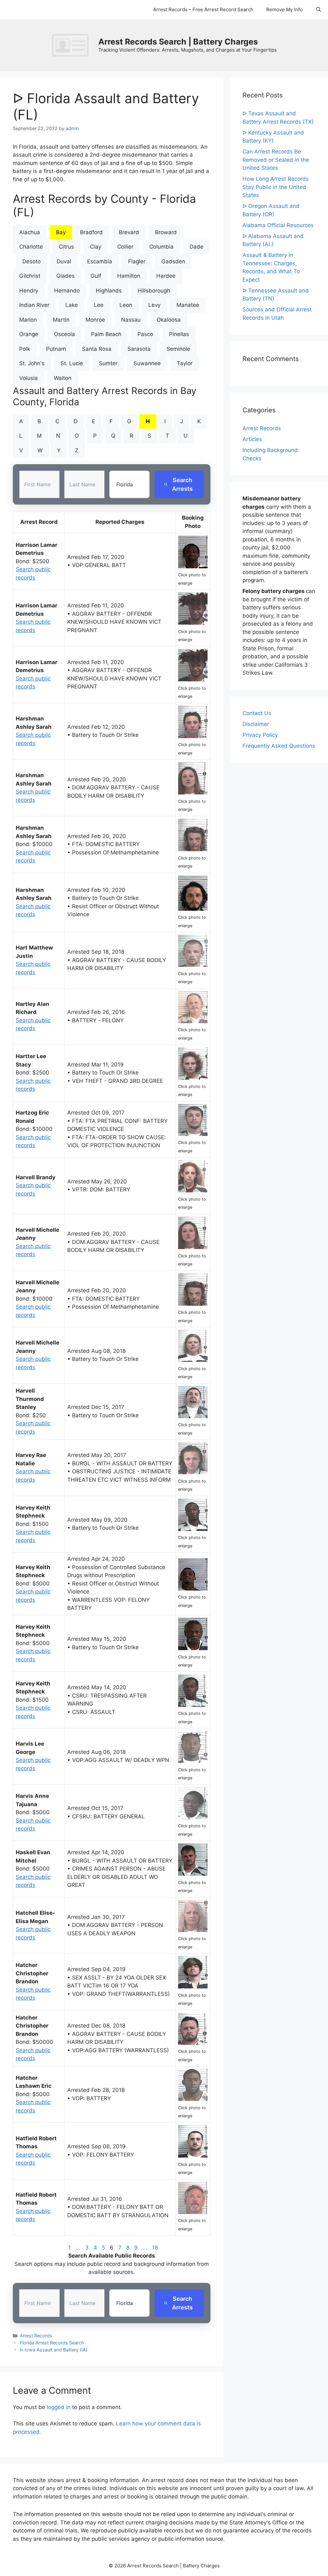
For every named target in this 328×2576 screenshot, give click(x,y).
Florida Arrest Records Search (52, 2343)
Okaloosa (169, 320)
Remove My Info (284, 9)
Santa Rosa (97, 349)
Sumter (108, 363)
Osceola (65, 334)
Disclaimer (256, 724)
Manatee (188, 305)
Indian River (34, 305)
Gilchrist (30, 276)
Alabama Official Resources (278, 225)
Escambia (100, 261)
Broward (166, 232)
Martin (61, 320)
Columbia (161, 247)
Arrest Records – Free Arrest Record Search (203, 9)
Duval (64, 261)
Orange (29, 334)
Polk (25, 349)
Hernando (67, 291)
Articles (252, 439)
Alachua (30, 232)
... (78, 2248)
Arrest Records (36, 2336)
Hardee (166, 276)
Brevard (129, 232)
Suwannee (147, 363)
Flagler (137, 261)
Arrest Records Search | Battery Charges (178, 42)
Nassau (131, 320)
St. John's (32, 363)
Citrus (66, 247)
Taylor (185, 363)
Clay (96, 247)
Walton (63, 378)
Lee (99, 305)
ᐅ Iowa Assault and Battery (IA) (54, 2350)
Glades (66, 276)
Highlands (109, 291)
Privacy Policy (260, 735)
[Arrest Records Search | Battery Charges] (72, 45)
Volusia (29, 378)
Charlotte (31, 247)
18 (155, 2248)
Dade (197, 247)
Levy (154, 305)
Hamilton (129, 276)
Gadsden (173, 261)
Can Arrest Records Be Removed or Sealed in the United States (276, 160)
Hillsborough (154, 291)
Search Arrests (182, 484)
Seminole (178, 349)
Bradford (91, 232)
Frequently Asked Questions (279, 746)
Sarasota (139, 349)
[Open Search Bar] (319, 10)
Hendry (29, 291)
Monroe (95, 320)
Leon (126, 305)
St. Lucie (72, 363)
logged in (59, 2407)
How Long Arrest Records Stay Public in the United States (276, 187)
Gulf (96, 276)
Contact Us (257, 713)
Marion (28, 320)
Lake (72, 305)
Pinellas (179, 334)
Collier (125, 247)
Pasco (145, 334)
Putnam (56, 349)
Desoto (32, 261)
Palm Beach (106, 334)
